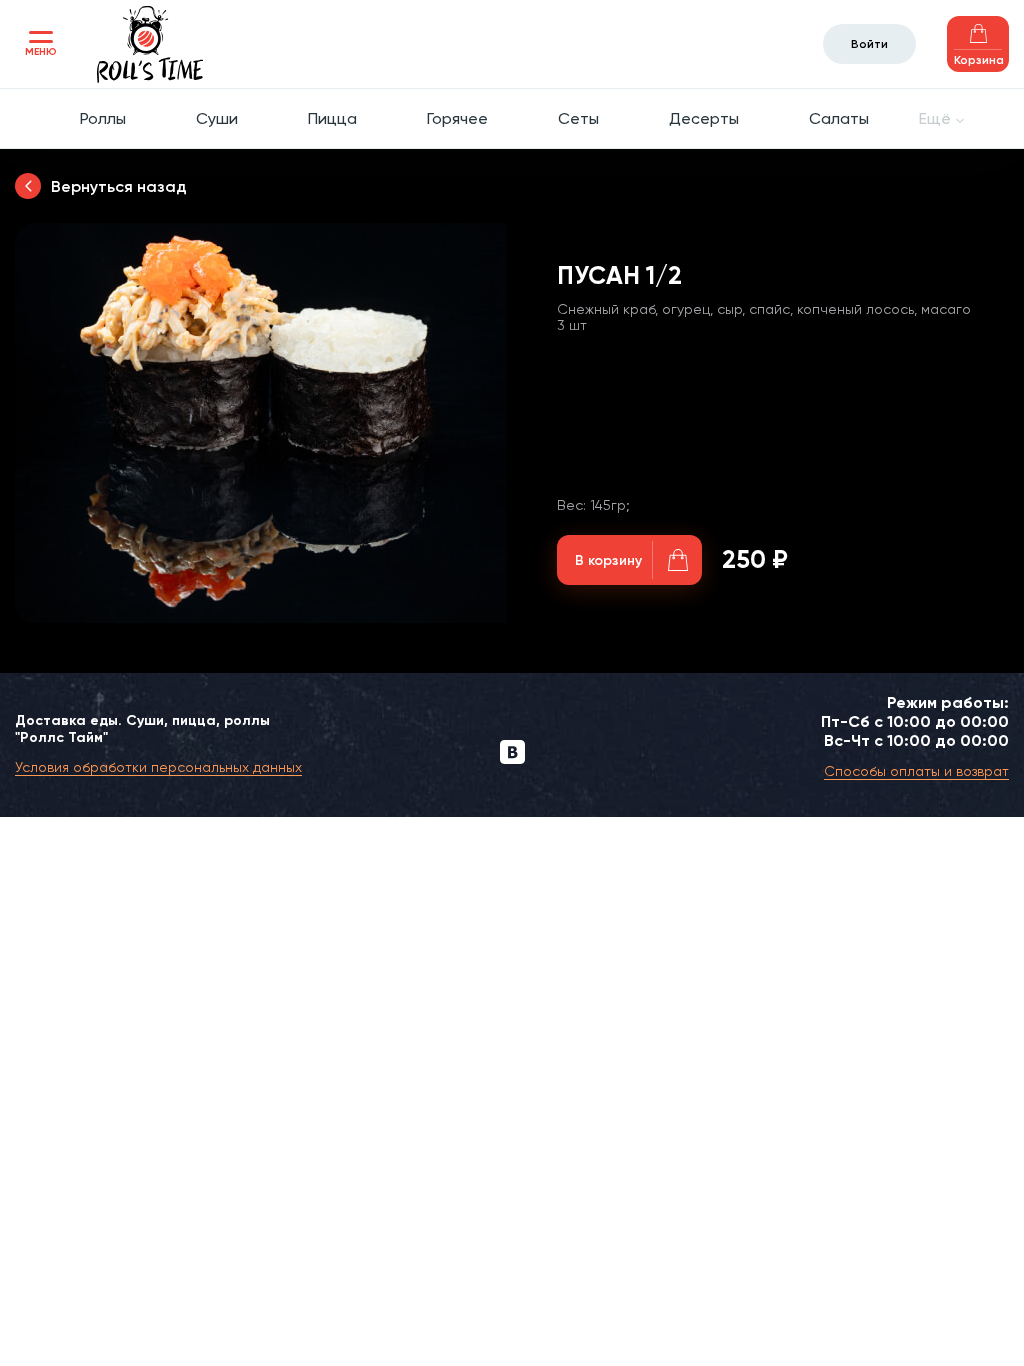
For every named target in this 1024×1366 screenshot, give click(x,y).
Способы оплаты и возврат (916, 771)
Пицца (332, 118)
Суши (217, 118)
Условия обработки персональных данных (158, 767)
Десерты (704, 118)
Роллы (103, 118)
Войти (869, 44)
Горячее (457, 118)
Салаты (839, 118)
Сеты (578, 118)
